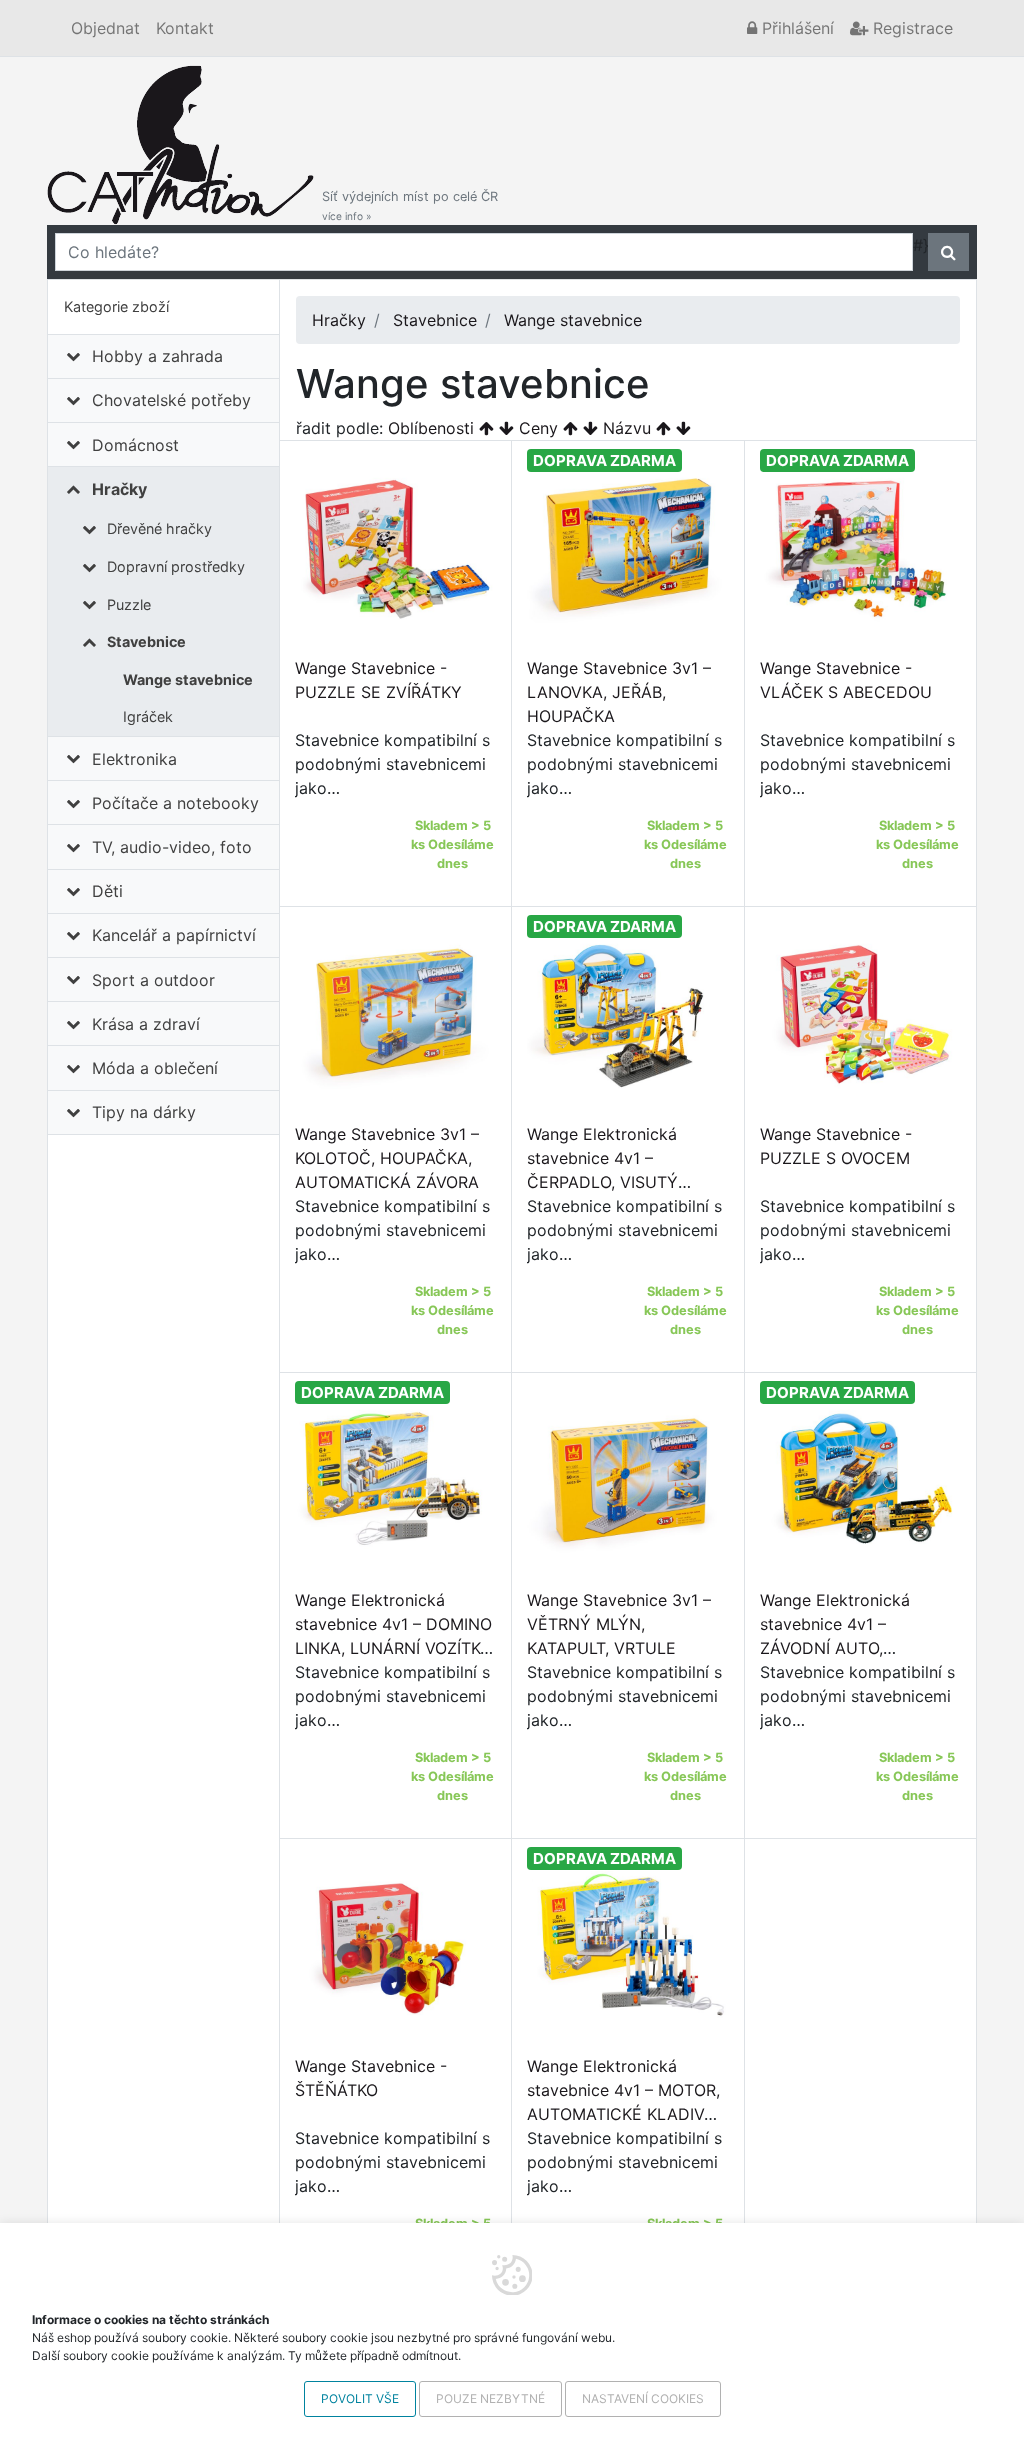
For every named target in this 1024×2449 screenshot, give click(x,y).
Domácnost (135, 445)
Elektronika (134, 759)
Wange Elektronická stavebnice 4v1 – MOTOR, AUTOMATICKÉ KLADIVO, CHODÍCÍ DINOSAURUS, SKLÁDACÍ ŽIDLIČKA (623, 2114)
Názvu (627, 428)
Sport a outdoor (153, 980)
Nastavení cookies (643, 2398)
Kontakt (185, 28)
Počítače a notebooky (175, 803)
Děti (107, 891)
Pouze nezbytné (490, 2398)
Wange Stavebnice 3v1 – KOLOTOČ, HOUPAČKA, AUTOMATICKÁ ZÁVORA (387, 1158)
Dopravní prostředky (176, 566)
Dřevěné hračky (159, 528)
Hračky (119, 489)
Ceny (538, 428)
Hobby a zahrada (157, 356)
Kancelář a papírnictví (174, 935)
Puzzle (129, 604)
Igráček (148, 716)
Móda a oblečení (155, 1068)
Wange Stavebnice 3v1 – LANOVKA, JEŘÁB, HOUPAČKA (619, 692)
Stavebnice (146, 641)
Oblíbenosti (431, 428)
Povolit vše (360, 2398)
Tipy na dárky (144, 1112)
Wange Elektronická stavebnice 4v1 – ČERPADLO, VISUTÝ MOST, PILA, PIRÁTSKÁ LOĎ (613, 1182)
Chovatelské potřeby (171, 400)
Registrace (910, 28)
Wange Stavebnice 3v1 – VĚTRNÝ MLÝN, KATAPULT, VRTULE (619, 1624)
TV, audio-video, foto (172, 847)
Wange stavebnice (188, 679)
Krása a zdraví (146, 1024)
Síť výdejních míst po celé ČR (410, 205)
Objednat (105, 28)
